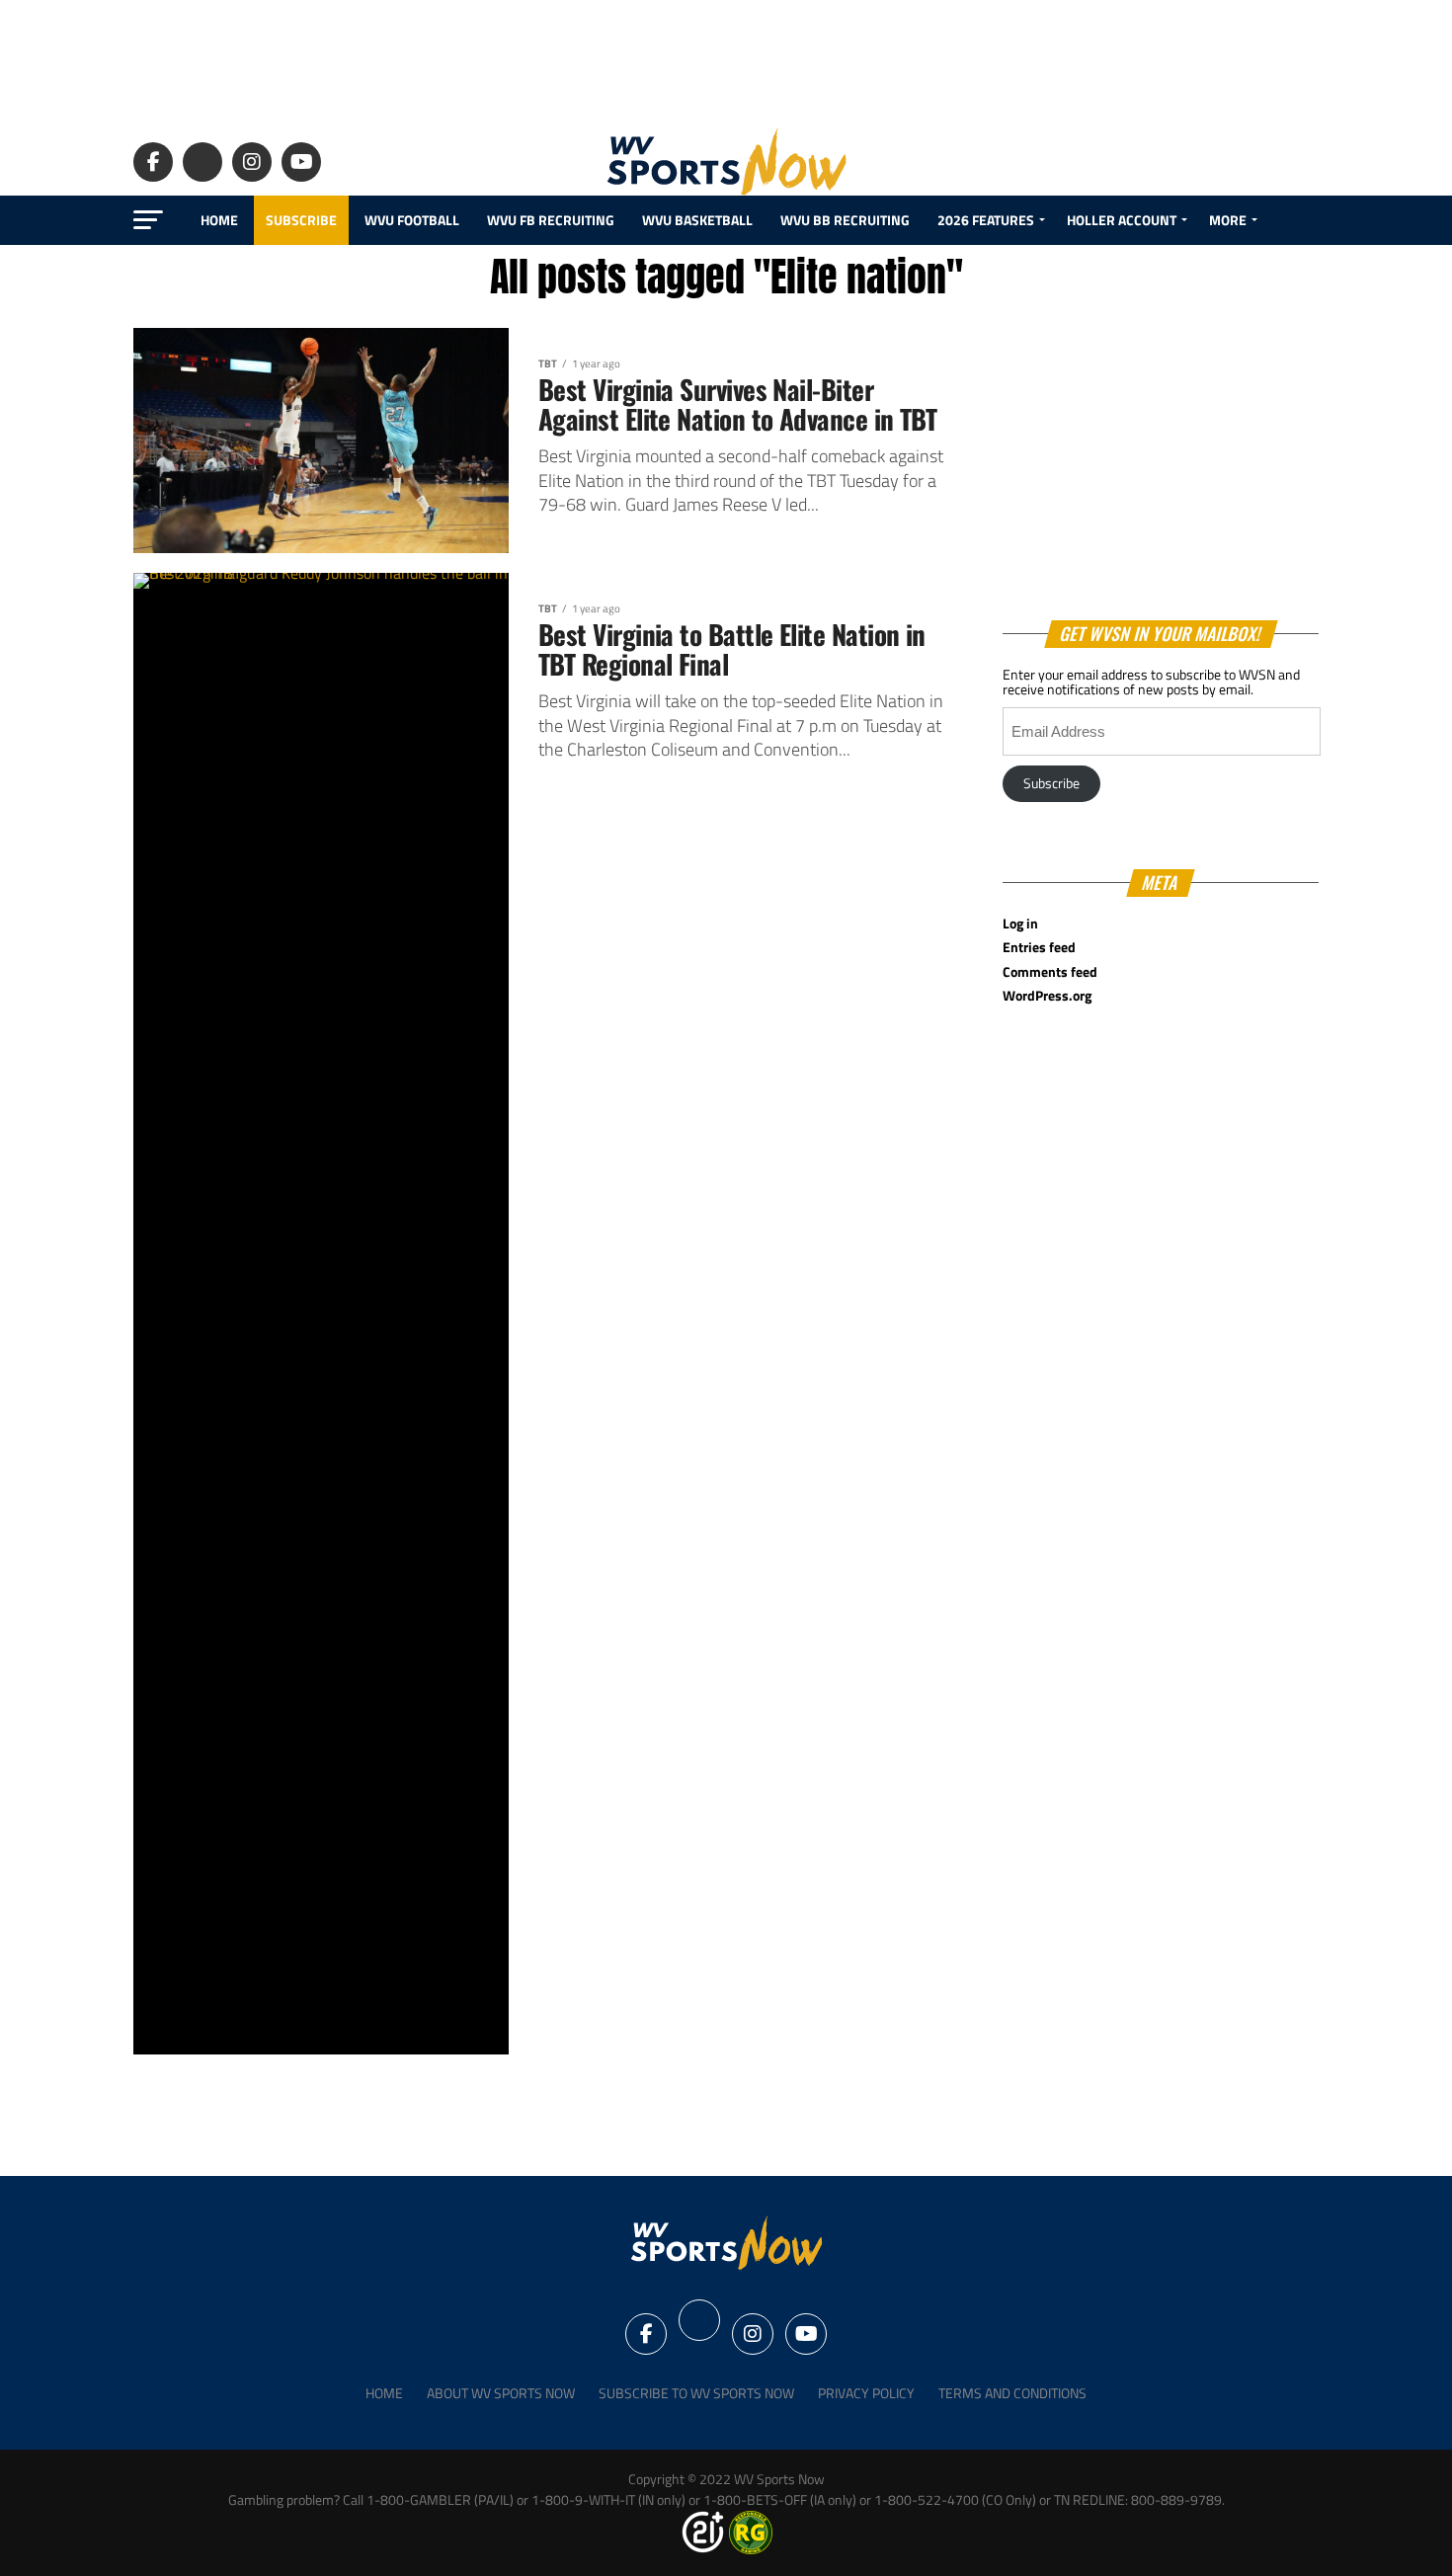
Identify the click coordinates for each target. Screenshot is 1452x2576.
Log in (1020, 924)
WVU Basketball (697, 220)
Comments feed (1050, 972)
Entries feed (1039, 947)
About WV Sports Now (501, 2393)
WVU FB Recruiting (551, 220)
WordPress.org (1047, 996)
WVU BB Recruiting (845, 220)
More (1228, 220)
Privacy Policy (866, 2393)
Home (219, 220)
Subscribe (301, 220)
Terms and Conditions (1012, 2393)
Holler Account (1122, 220)
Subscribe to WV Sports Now (696, 2393)
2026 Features (986, 220)
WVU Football (412, 220)
